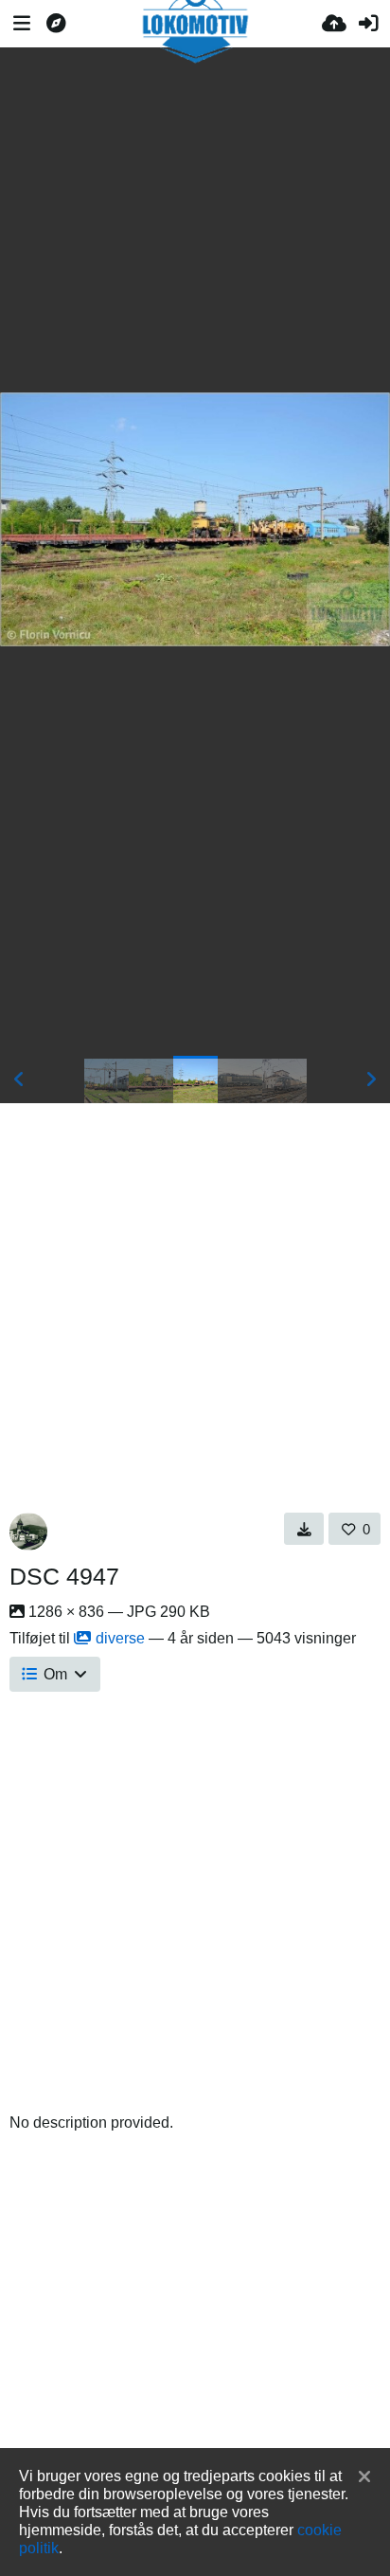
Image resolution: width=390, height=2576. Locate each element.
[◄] (19, 1079)
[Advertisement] (195, 220)
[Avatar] (28, 1532)
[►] (371, 1079)
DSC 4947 (64, 1576)
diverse (120, 1638)
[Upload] (334, 24)
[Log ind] (368, 24)
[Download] (304, 1529)
